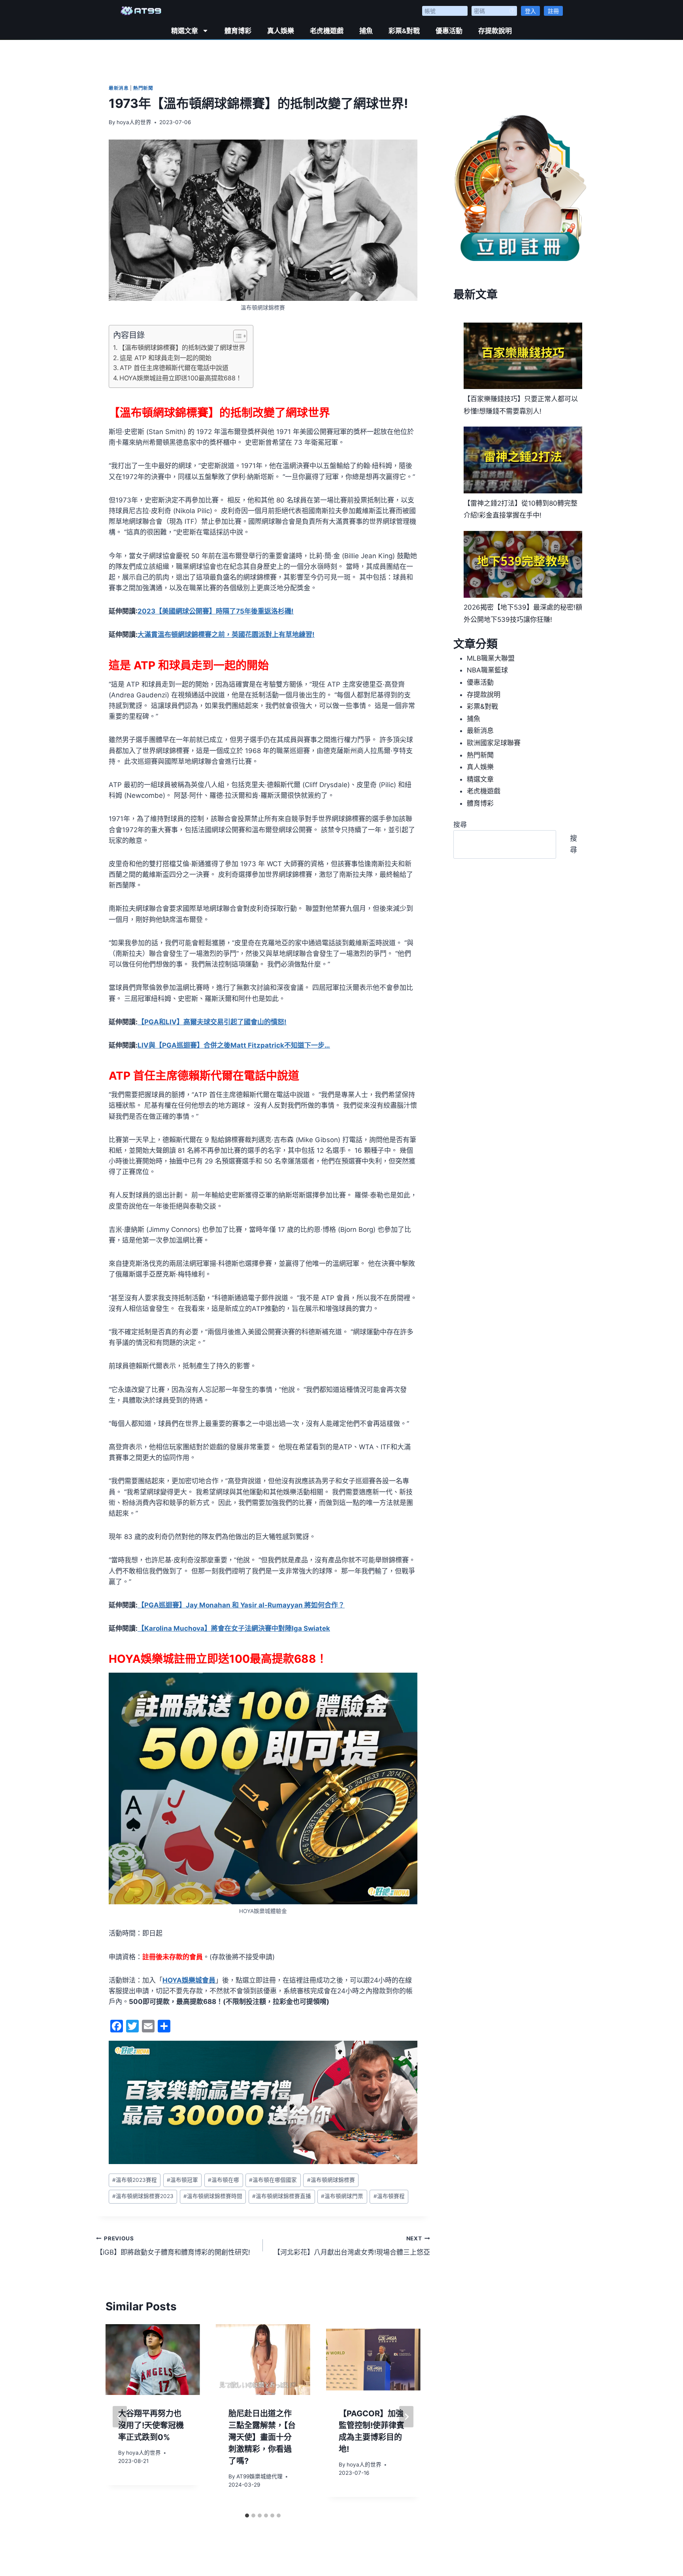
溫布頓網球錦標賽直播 (282, 2196)
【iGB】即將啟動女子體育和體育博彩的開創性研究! (173, 2246)
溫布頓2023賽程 (135, 2180)
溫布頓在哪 (224, 2180)
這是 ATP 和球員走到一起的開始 (166, 358)
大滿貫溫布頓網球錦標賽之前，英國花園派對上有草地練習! (226, 635)
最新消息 (119, 88)
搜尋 (460, 825)
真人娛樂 (281, 31)
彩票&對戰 (404, 31)
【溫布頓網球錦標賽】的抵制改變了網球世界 (182, 347)
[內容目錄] (240, 336)
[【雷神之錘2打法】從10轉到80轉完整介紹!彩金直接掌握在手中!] (523, 460)
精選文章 (185, 31)
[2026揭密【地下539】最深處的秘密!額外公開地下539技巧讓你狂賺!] (523, 564)
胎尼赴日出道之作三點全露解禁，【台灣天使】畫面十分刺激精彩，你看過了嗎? (262, 2437)
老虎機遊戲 (327, 31)
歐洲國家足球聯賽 (494, 743)
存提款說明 (495, 31)
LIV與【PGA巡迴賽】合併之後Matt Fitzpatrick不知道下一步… (234, 1045)
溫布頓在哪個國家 (273, 2180)
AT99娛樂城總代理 (259, 2476)
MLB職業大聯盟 (491, 658)
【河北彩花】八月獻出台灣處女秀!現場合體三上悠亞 (352, 2246)
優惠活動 (449, 31)
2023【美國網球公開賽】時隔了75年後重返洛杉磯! (216, 611)
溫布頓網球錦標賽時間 (213, 2196)
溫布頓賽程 (389, 2196)
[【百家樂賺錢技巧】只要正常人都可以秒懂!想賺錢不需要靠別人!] (523, 356)
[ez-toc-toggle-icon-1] (236, 336)
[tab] (247, 2516)
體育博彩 (238, 31)
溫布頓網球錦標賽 (331, 2180)
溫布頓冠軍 (182, 2180)
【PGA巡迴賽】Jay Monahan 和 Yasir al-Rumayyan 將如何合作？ (241, 1605)
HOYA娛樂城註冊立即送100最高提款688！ (181, 378)
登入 (530, 11)
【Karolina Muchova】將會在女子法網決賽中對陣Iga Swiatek (234, 1628)
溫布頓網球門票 (342, 2196)
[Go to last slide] (120, 2417)
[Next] (406, 2417)
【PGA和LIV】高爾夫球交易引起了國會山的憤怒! (212, 1022)
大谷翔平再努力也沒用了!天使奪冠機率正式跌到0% (151, 2425)
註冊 (553, 11)
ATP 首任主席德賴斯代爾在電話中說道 (174, 368)
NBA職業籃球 (487, 670)
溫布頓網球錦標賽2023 (143, 2196)
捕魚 (366, 31)
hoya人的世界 (134, 122)
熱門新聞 (143, 88)
